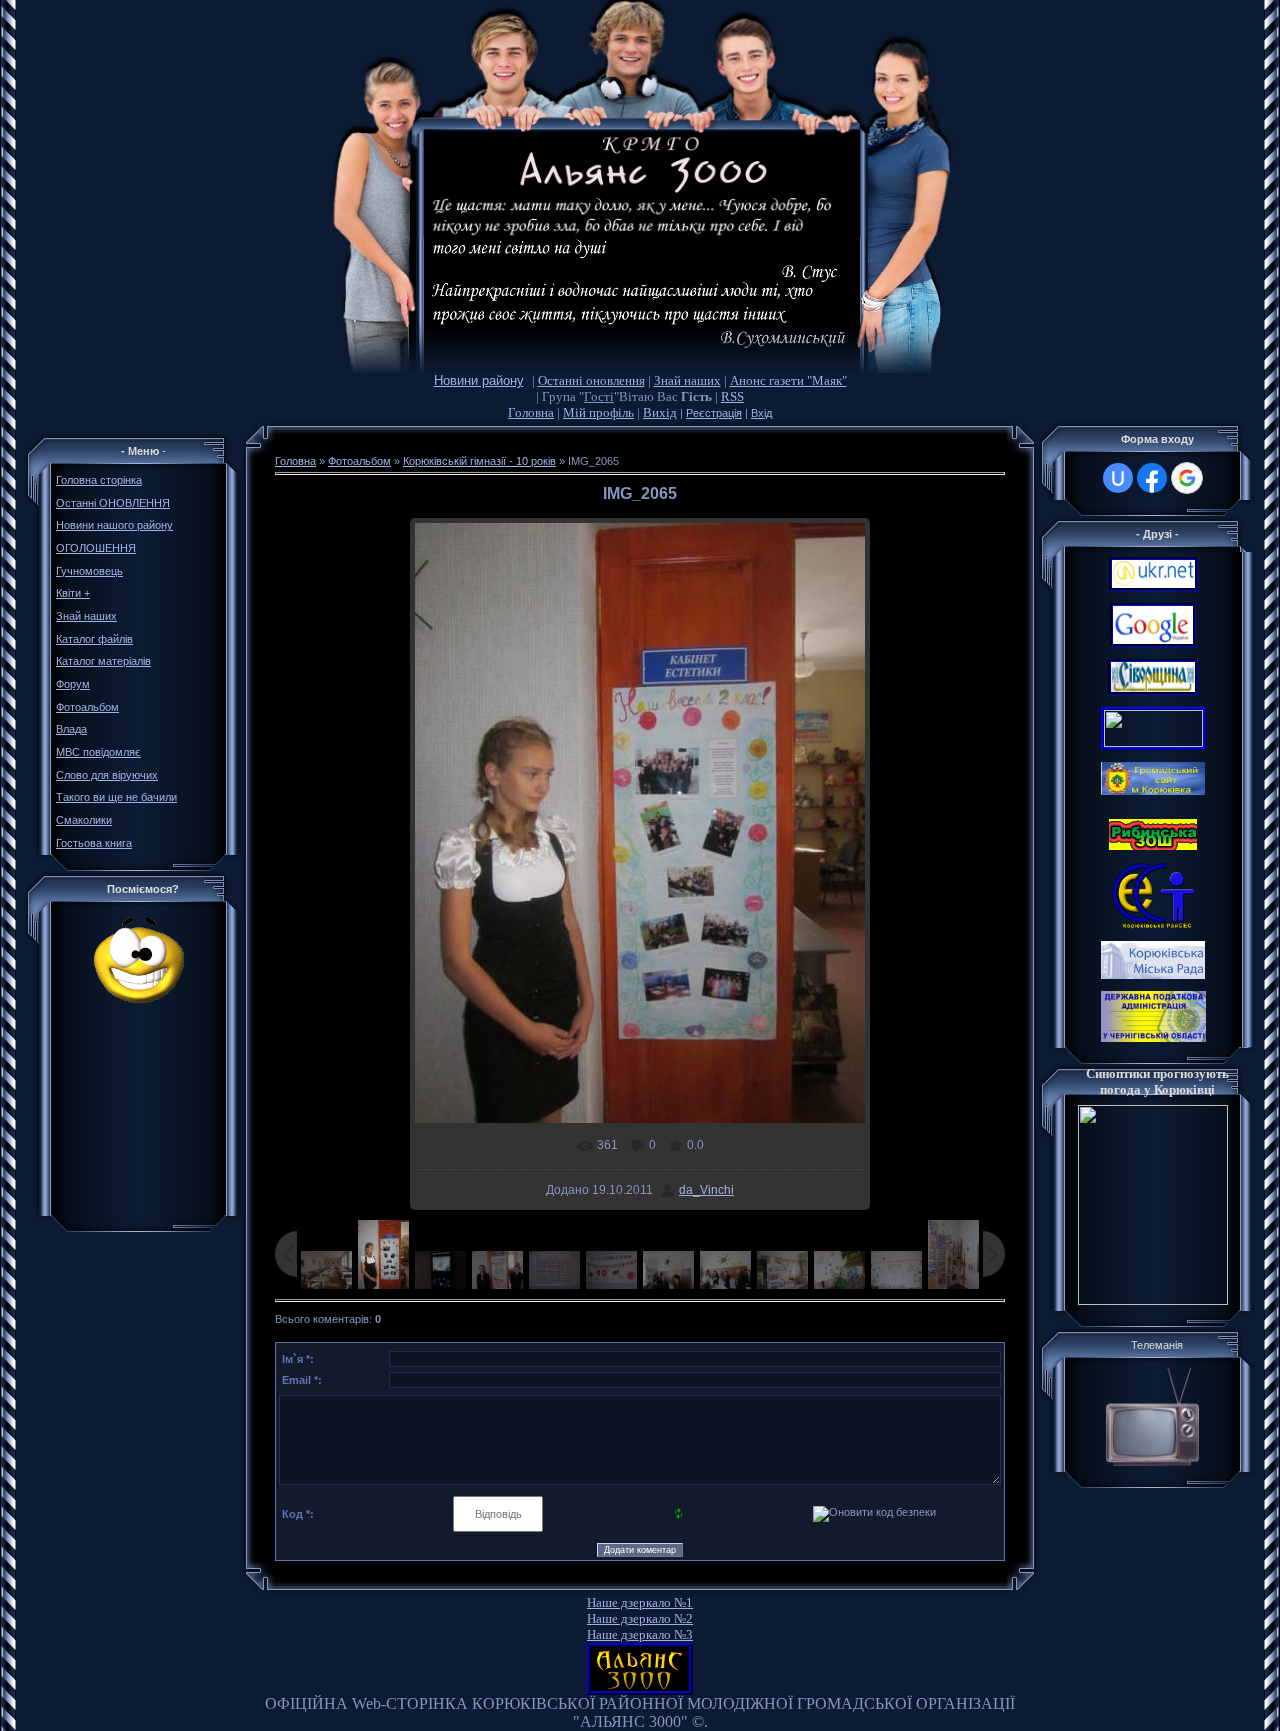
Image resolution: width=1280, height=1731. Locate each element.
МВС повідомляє (98, 752)
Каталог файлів (94, 639)
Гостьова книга (94, 843)
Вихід (660, 412)
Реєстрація (714, 413)
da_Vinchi (706, 1190)
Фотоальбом (87, 707)
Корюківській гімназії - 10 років (479, 461)
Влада (71, 729)
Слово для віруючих (107, 775)
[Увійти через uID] (1118, 478)
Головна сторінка (99, 480)
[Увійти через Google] (1187, 478)
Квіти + (73, 593)
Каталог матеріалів (103, 661)
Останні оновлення (591, 380)
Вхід (761, 413)
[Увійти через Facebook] (1152, 478)
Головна (531, 412)
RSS (732, 396)
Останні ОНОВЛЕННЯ (113, 503)
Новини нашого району (114, 525)
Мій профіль (598, 412)
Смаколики (84, 820)
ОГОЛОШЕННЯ (96, 548)
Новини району (479, 380)
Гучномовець (89, 571)
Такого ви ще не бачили (116, 797)
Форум (73, 684)
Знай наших (687, 380)
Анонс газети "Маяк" (788, 380)
